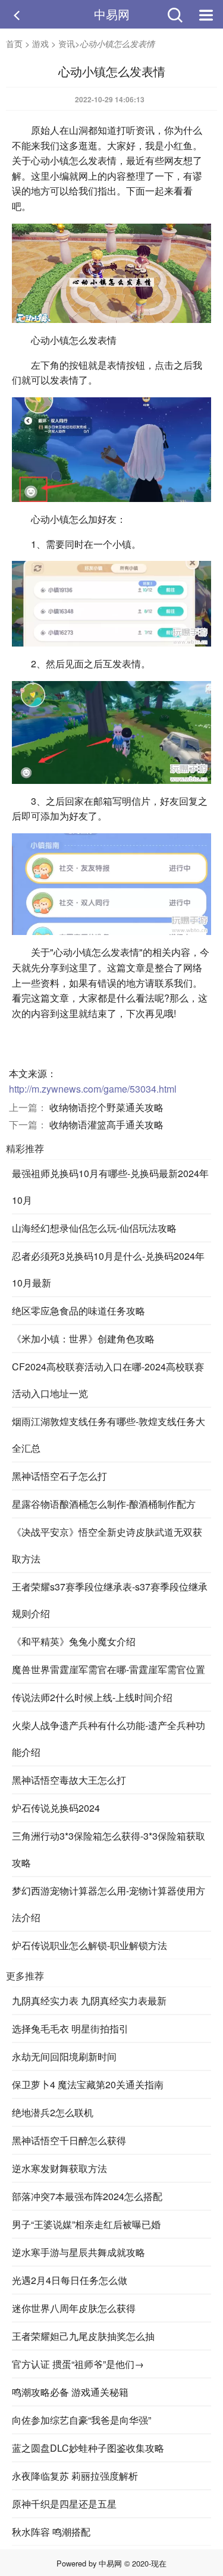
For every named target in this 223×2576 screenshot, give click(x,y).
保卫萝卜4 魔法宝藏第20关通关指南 (88, 2084)
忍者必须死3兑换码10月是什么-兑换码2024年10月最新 (108, 1269)
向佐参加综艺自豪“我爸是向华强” (81, 2420)
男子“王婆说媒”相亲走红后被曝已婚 (86, 2224)
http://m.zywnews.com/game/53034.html (93, 1089)
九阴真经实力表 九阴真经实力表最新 (89, 2001)
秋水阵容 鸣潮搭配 (51, 2532)
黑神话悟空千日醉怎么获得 (69, 2140)
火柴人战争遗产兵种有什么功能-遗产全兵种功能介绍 (109, 1739)
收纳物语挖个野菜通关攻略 (106, 1107)
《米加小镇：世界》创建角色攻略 (83, 1339)
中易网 (112, 14)
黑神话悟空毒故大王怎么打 (69, 1780)
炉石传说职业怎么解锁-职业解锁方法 (89, 1945)
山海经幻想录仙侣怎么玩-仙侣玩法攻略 (94, 1228)
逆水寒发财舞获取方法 (59, 2168)
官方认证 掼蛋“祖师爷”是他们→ (78, 2364)
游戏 (40, 43)
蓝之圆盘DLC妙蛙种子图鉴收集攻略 (88, 2448)
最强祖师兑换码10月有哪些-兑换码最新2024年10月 (110, 1187)
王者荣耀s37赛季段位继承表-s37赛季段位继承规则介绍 (110, 1600)
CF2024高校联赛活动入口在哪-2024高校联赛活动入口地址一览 (108, 1380)
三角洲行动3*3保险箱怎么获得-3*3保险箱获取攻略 (109, 1849)
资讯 (67, 43)
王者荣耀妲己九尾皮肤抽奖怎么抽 (83, 2336)
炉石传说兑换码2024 (56, 1808)
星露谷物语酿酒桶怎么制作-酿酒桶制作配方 (104, 1504)
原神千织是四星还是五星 (64, 2504)
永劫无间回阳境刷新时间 (64, 2056)
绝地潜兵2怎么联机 (53, 2112)
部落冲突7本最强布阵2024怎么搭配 (87, 2196)
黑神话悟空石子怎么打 (59, 1476)
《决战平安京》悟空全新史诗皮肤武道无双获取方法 (107, 1545)
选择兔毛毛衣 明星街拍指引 (70, 2029)
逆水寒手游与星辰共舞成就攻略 (78, 2252)
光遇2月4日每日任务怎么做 (70, 2280)
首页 (14, 43)
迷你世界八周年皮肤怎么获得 (74, 2308)
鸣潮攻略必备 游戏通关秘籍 (70, 2392)
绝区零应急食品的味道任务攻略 (78, 1311)
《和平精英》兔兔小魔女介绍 (74, 1641)
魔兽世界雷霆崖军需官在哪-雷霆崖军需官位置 (109, 1669)
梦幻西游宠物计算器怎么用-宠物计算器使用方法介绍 (109, 1904)
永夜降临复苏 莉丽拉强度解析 (75, 2476)
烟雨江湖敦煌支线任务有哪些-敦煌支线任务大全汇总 (109, 1435)
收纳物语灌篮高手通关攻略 (106, 1124)
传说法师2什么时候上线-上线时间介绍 (92, 1697)
